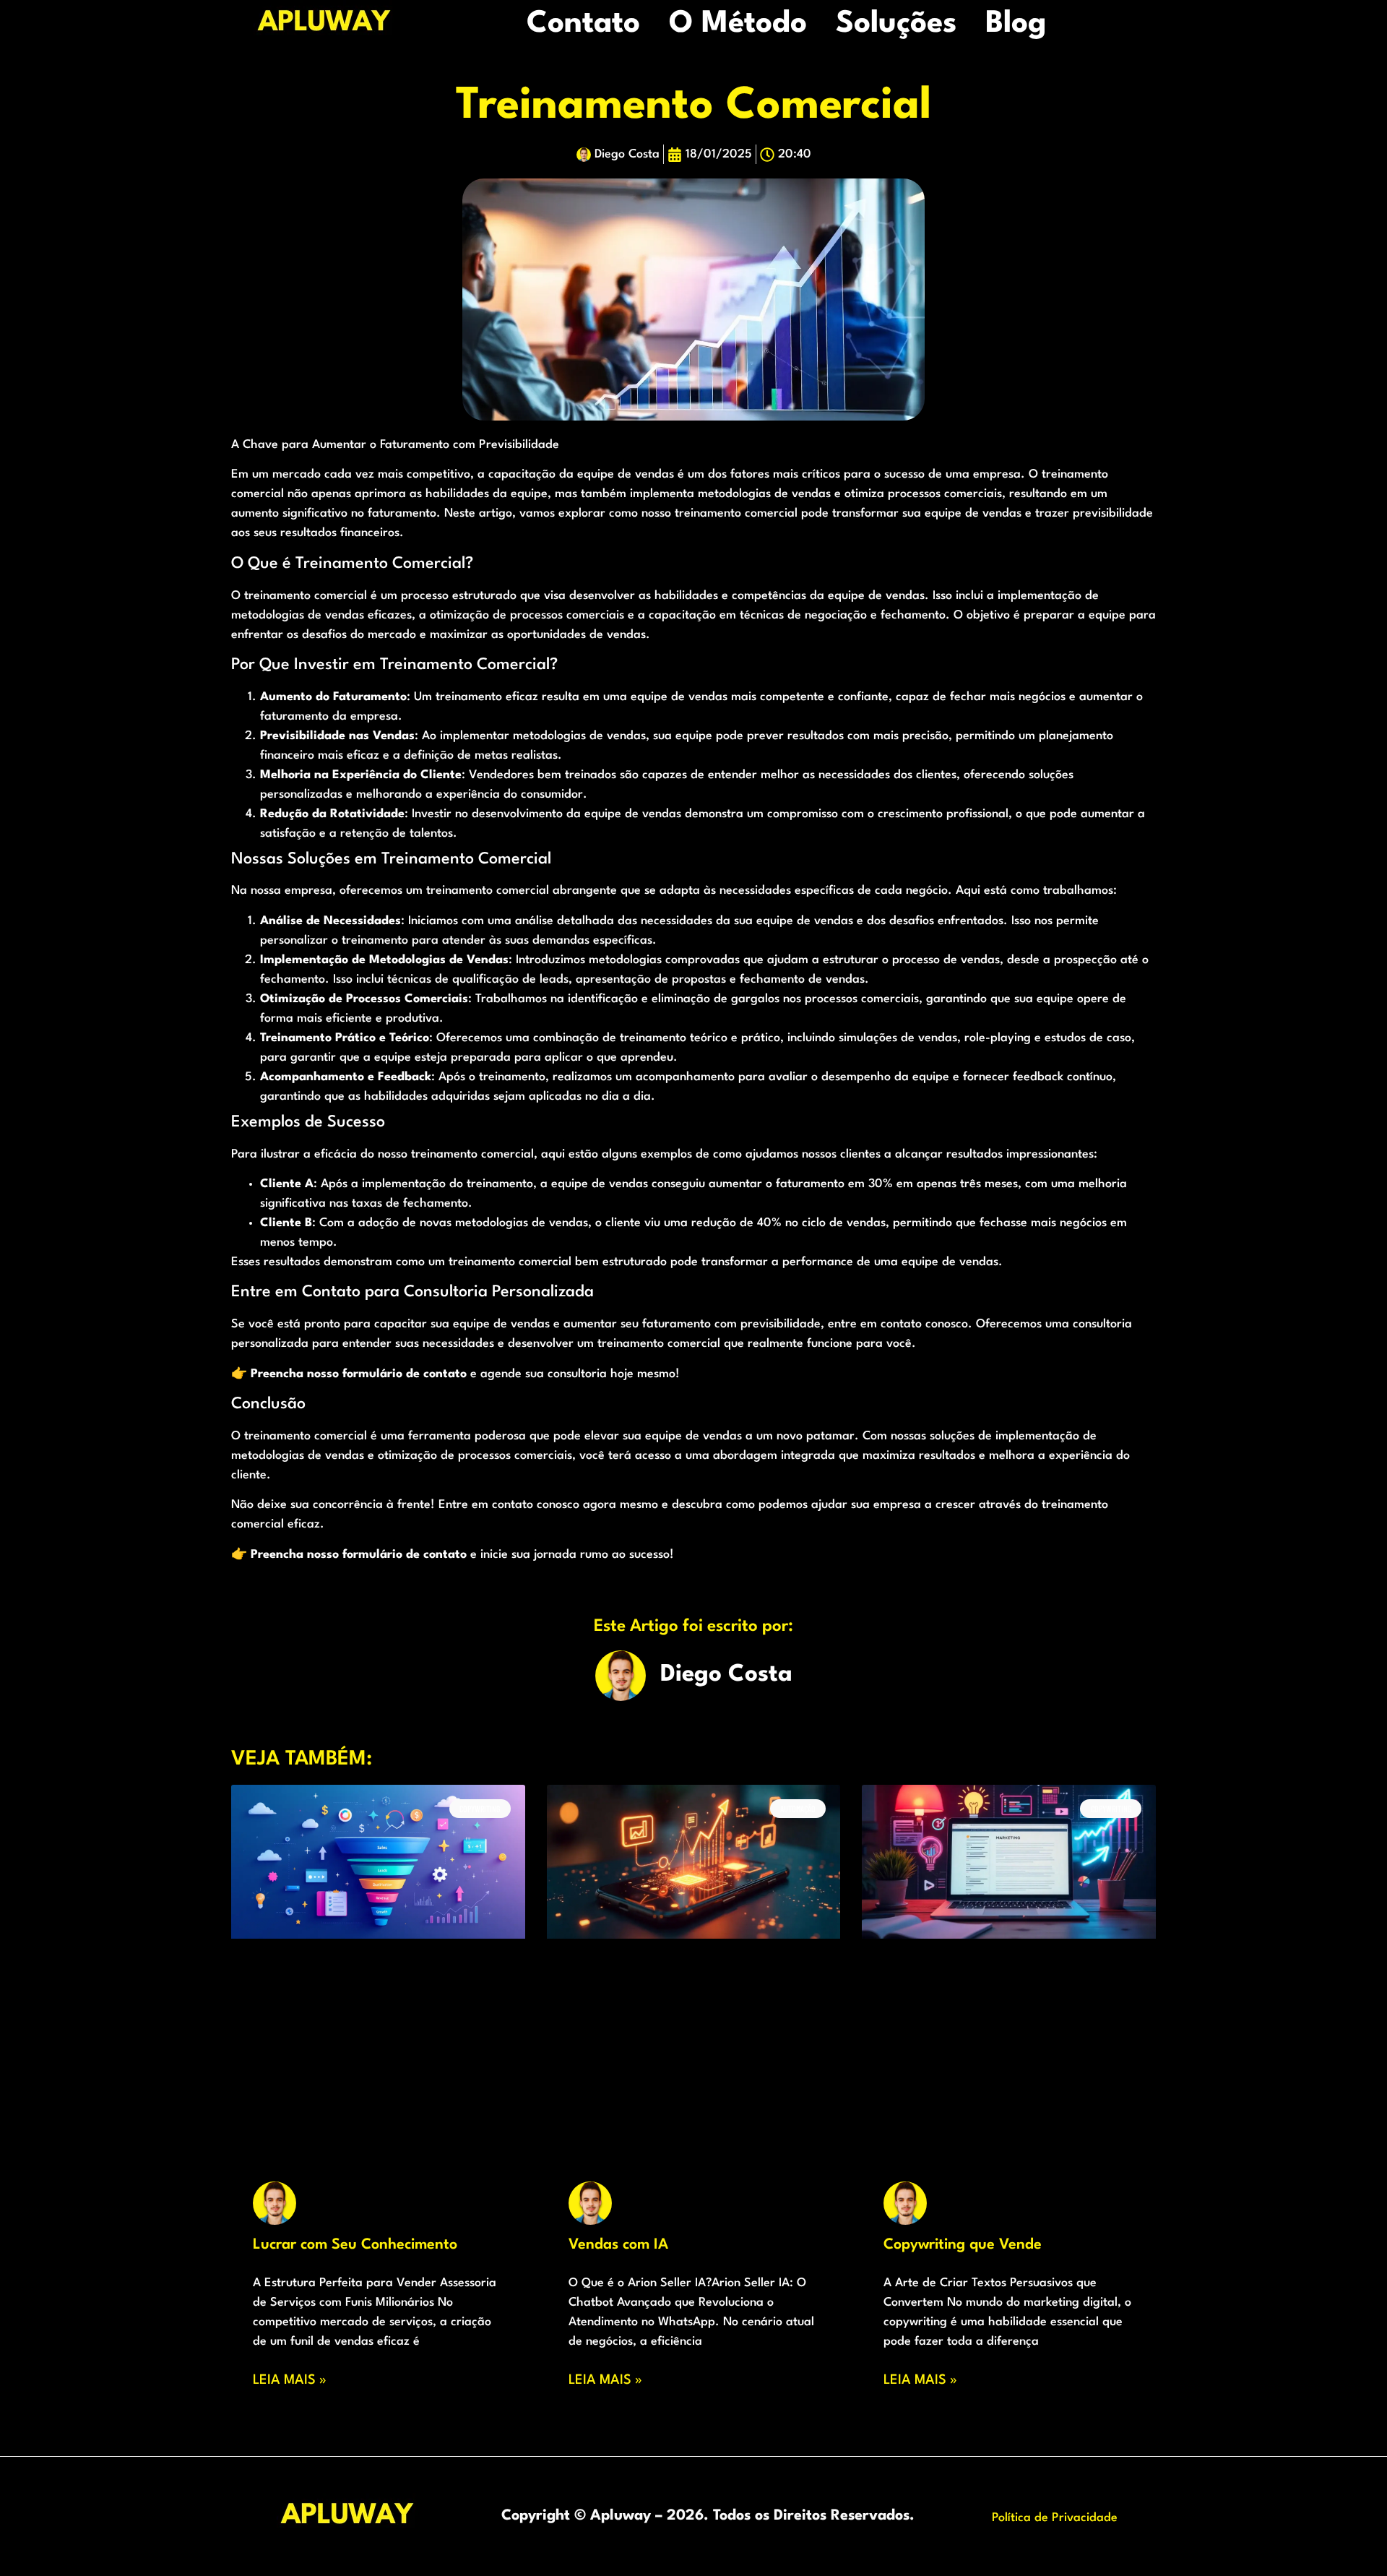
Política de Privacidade (1055, 2518)
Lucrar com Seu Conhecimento (355, 2245)
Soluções (896, 24)
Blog (1016, 24)
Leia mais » (290, 2380)
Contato (583, 24)
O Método (738, 24)
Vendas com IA (618, 2245)
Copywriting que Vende (963, 2245)
